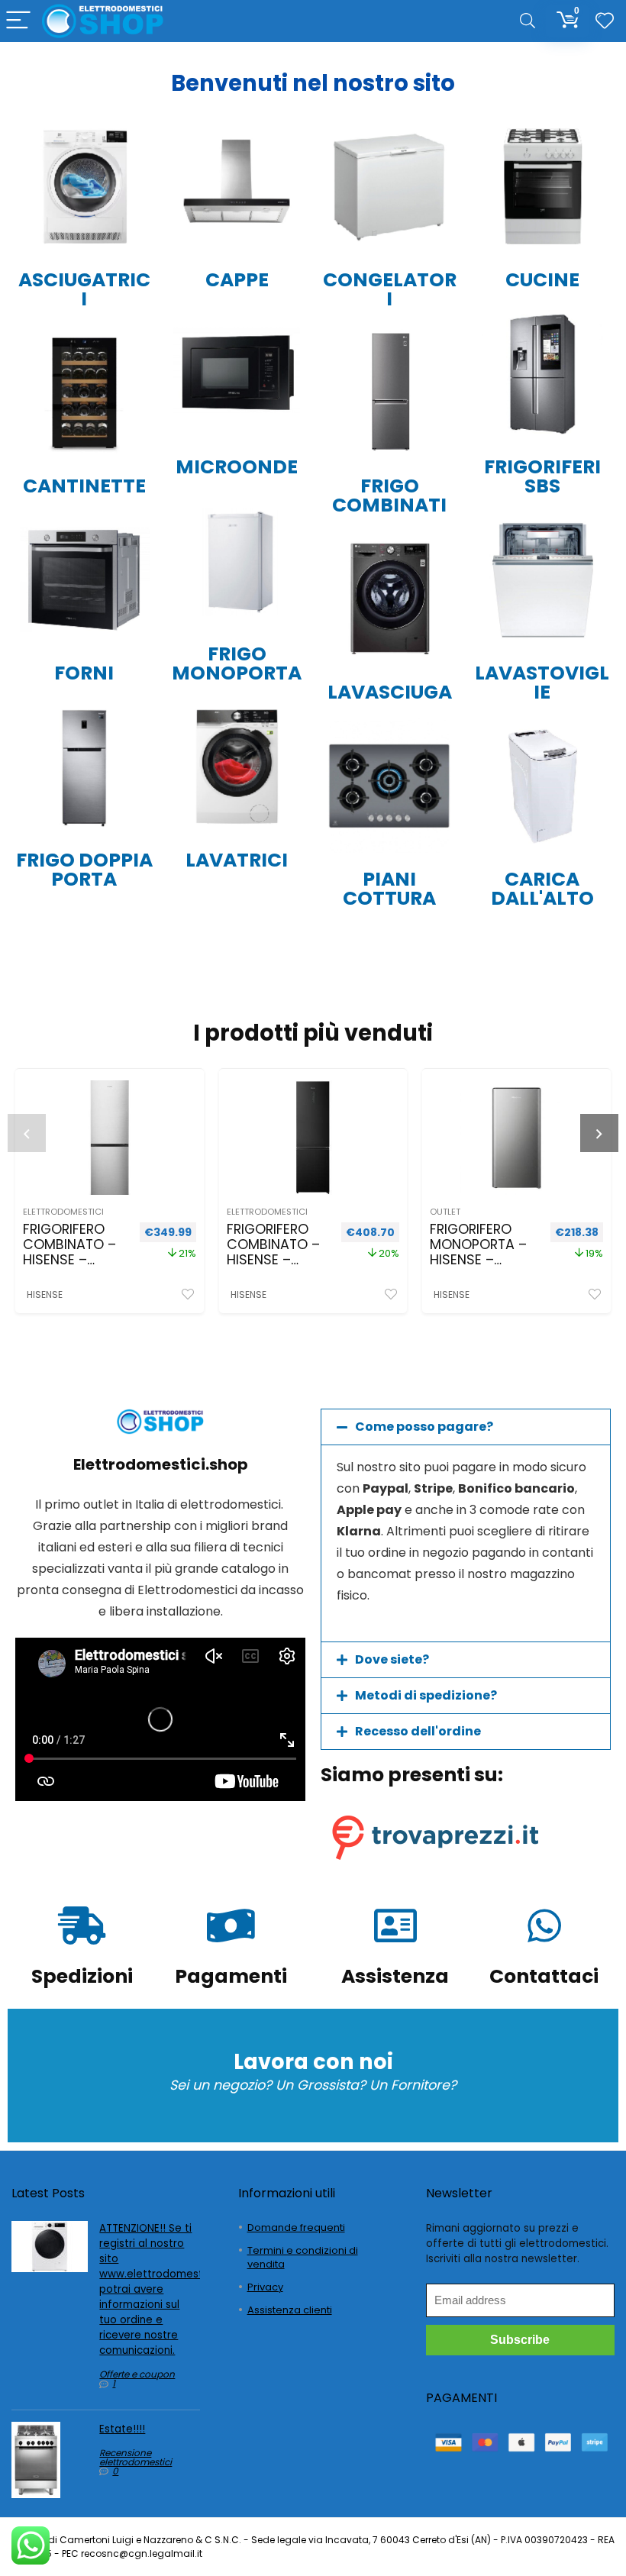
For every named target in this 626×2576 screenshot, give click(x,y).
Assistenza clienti (290, 2310)
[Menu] (18, 21)
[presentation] (27, 1133)
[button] (466, 1427)
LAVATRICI (237, 860)
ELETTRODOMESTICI (63, 1212)
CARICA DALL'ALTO (542, 889)
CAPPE (237, 280)
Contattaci (544, 1976)
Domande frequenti (296, 2227)
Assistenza (395, 1976)
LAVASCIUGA (390, 692)
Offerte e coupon (137, 2374)
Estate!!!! (122, 2429)
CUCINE (542, 280)
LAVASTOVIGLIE (542, 683)
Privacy (265, 2287)
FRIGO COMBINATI (389, 496)
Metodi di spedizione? (426, 1695)
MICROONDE (237, 467)
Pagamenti (231, 1976)
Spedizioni (82, 1976)
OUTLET (445, 1212)
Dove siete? (392, 1659)
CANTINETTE (84, 486)
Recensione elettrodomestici (136, 2457)
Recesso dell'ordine (418, 1731)
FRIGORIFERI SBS (542, 476)
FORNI (84, 673)
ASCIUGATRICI (84, 289)
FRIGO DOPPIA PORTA (84, 870)
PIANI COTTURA (389, 889)
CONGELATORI (390, 289)
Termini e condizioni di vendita (303, 2257)
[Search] (528, 21)
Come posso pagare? (424, 1427)
